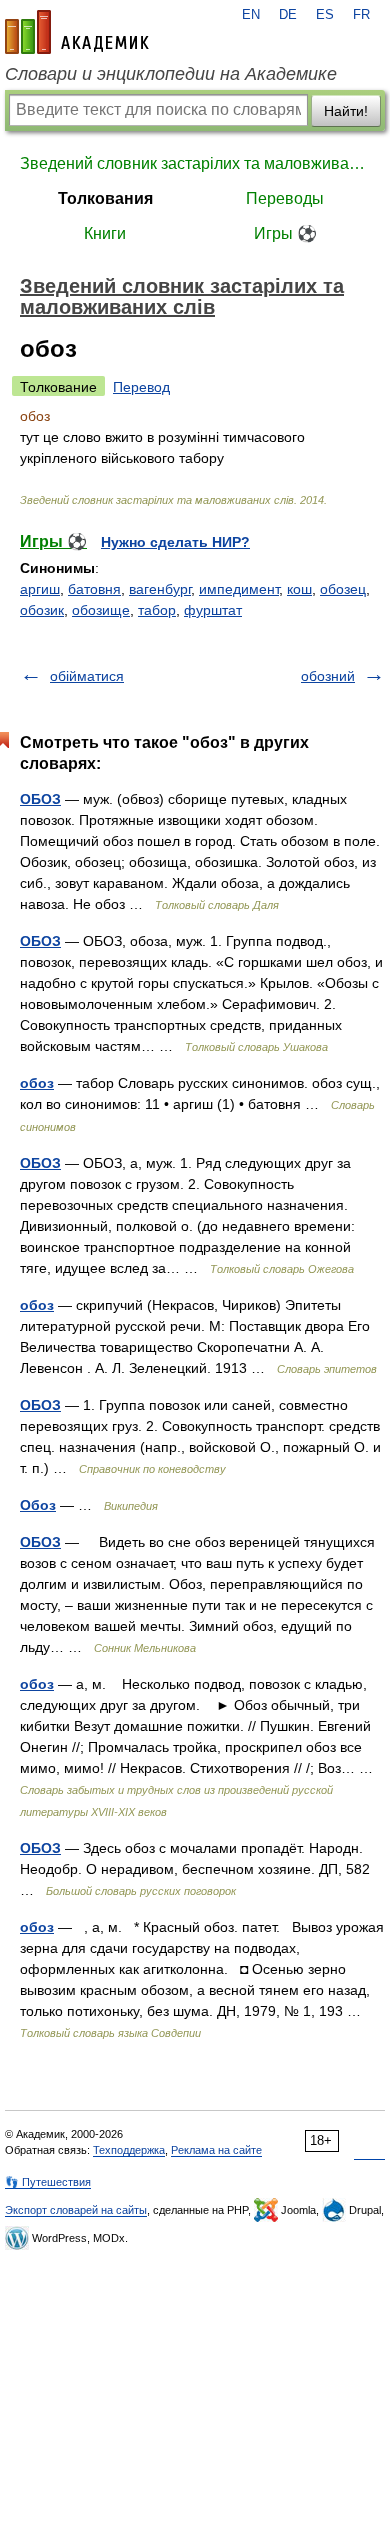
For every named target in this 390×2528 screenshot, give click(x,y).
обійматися (87, 676)
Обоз (38, 1505)
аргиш (40, 589)
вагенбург (160, 589)
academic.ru (77, 32)
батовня (94, 589)
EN (251, 15)
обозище (101, 610)
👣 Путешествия (48, 2182)
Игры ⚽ (285, 233)
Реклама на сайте (216, 2150)
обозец (343, 589)
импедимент (239, 589)
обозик (42, 610)
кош (299, 589)
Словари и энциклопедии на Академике (171, 74)
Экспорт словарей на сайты (76, 2210)
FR (361, 15)
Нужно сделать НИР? (175, 542)
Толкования (105, 198)
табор (157, 610)
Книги (105, 233)
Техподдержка (129, 2150)
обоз (37, 1083)
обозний (328, 676)
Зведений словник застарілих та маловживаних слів (195, 163)
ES (325, 15)
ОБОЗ (40, 799)
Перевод (141, 387)
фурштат (213, 610)
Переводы (285, 198)
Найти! (346, 111)
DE (288, 15)
